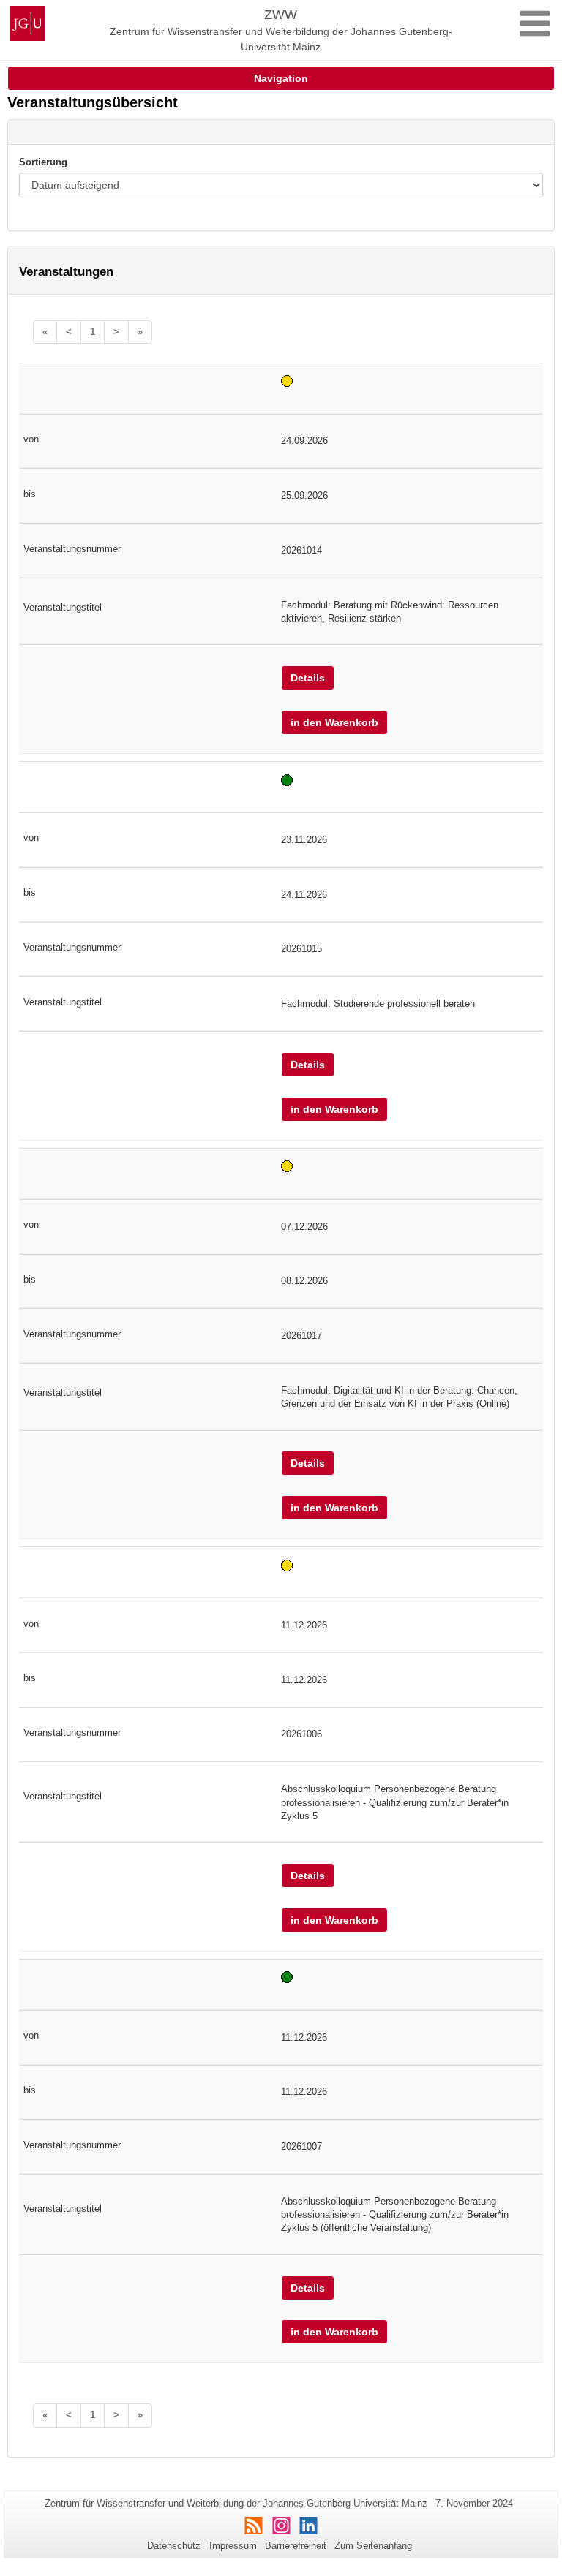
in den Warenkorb (334, 722)
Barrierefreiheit (296, 2546)
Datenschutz (174, 2546)
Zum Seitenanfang (373, 2546)
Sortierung (43, 162)
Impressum (233, 2546)
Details (308, 678)
